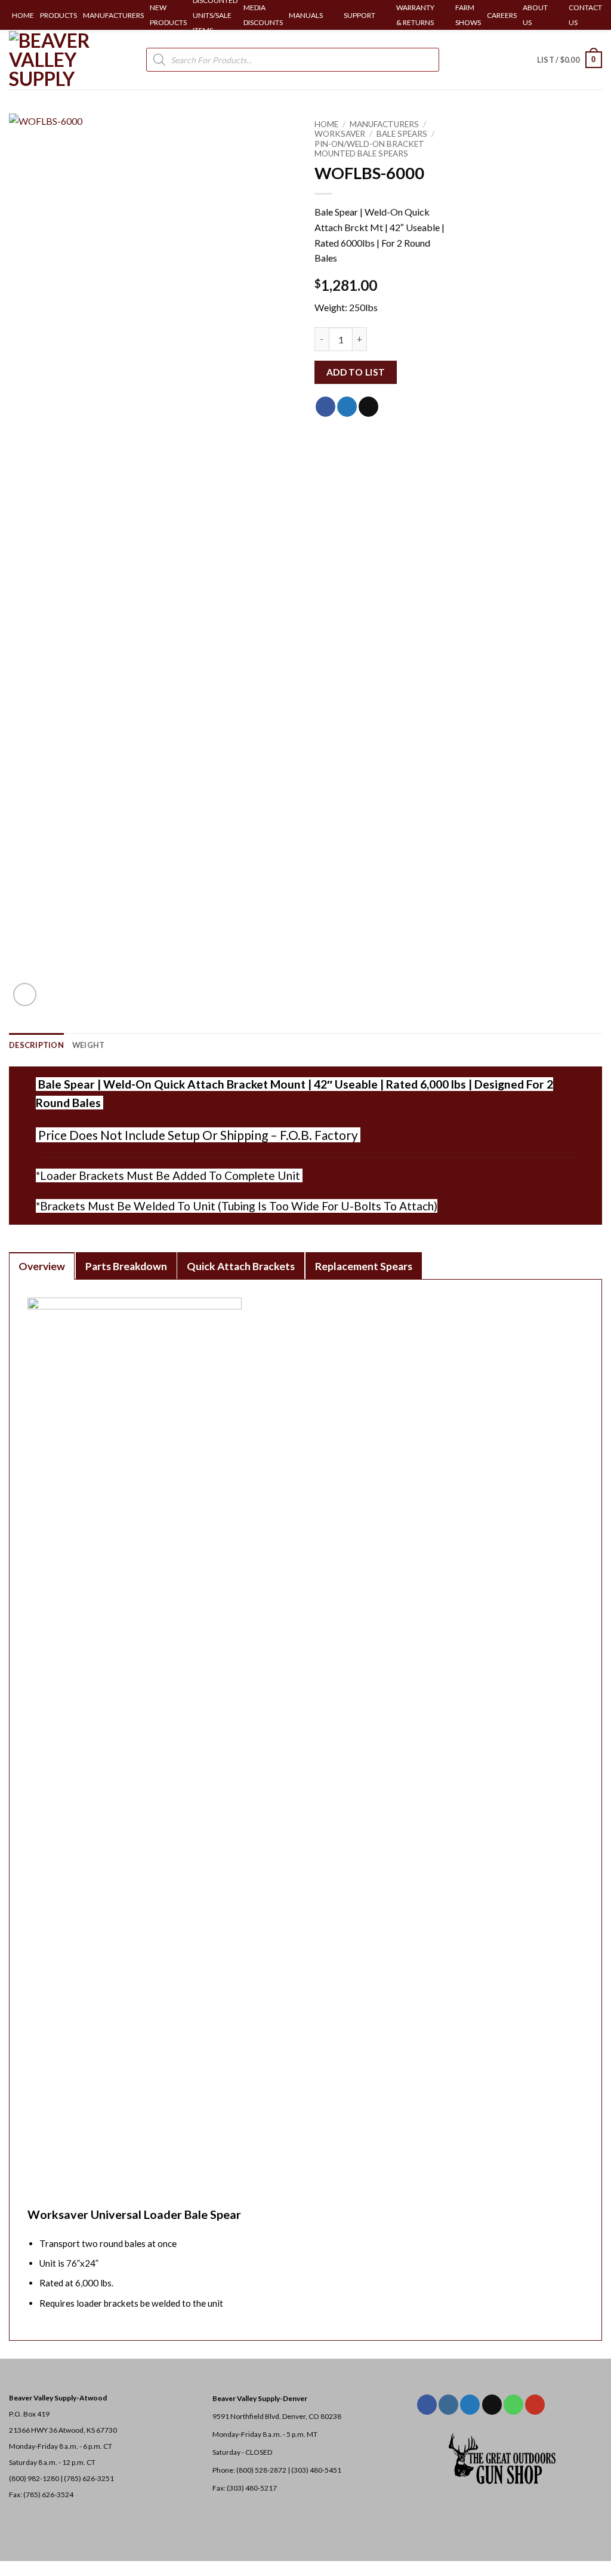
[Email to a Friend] (368, 407)
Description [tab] (36, 1045)
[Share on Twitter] (347, 407)
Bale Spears (402, 134)
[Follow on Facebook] (427, 2405)
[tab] (42, 1266)
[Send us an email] (492, 2405)
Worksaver (340, 134)
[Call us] (513, 2405)
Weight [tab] (89, 1045)
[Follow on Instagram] (448, 2405)
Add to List (356, 372)
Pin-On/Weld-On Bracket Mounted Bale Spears (369, 149)
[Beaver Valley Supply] (69, 60)
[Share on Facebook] (325, 407)
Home (326, 124)
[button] (570, 60)
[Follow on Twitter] (470, 2405)
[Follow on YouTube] (535, 2405)
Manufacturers (384, 124)
